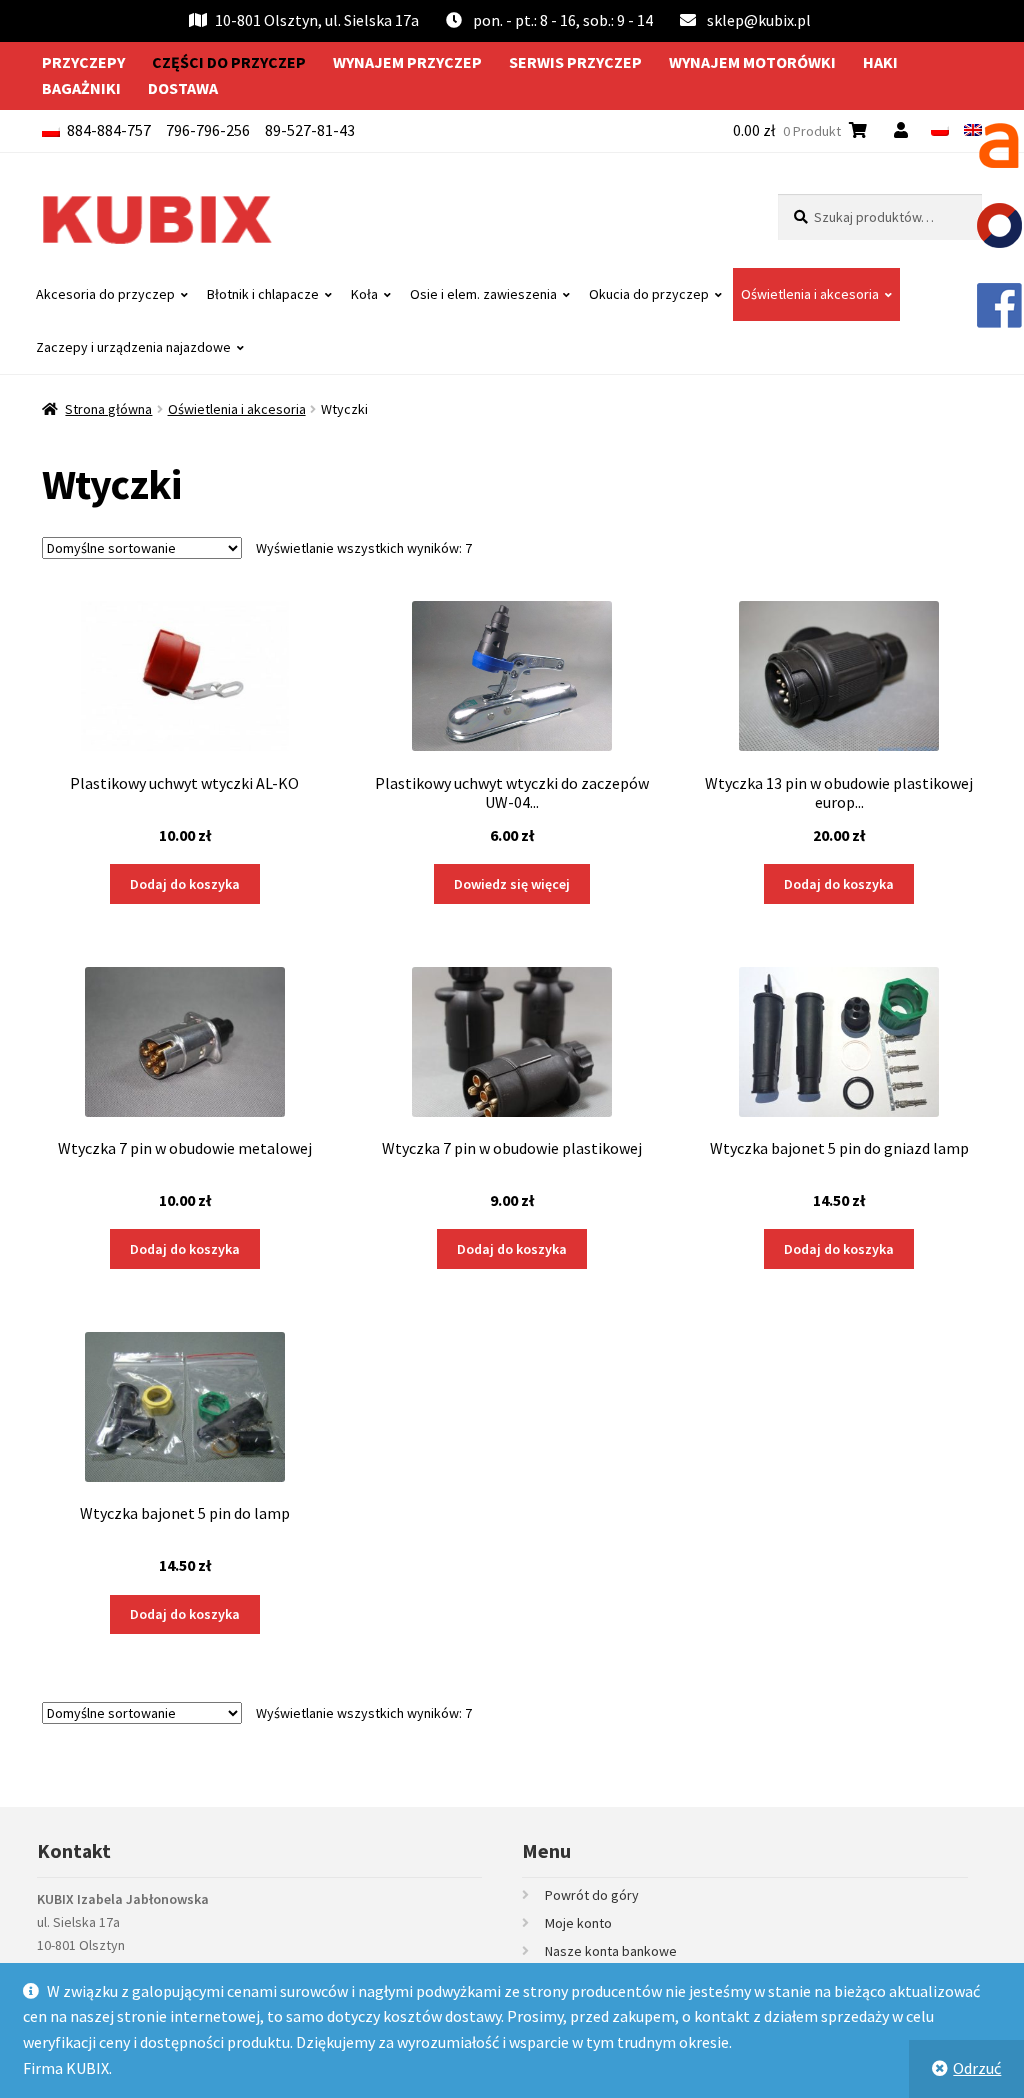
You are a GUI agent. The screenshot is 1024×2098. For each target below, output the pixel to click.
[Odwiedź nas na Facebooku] (999, 305)
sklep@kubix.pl (759, 20)
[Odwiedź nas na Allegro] (999, 145)
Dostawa (183, 88)
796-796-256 (208, 130)
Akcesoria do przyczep (105, 294)
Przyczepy (83, 62)
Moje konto (578, 1923)
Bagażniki (81, 88)
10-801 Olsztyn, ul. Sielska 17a (317, 20)
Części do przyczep (229, 62)
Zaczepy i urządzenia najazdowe (133, 347)
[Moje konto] (905, 130)
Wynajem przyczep (407, 62)
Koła (364, 294)
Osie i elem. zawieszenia (483, 294)
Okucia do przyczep (649, 294)
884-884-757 (109, 130)
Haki (880, 62)
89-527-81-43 (310, 130)
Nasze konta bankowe (611, 1951)
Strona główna (108, 409)
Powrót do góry (592, 1895)
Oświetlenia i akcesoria (810, 294)
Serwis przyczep (575, 62)
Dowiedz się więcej (512, 884)
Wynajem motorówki (752, 62)
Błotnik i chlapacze (263, 294)
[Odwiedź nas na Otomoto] (999, 225)
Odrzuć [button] (977, 2068)
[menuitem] (940, 130)
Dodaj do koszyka (185, 884)
